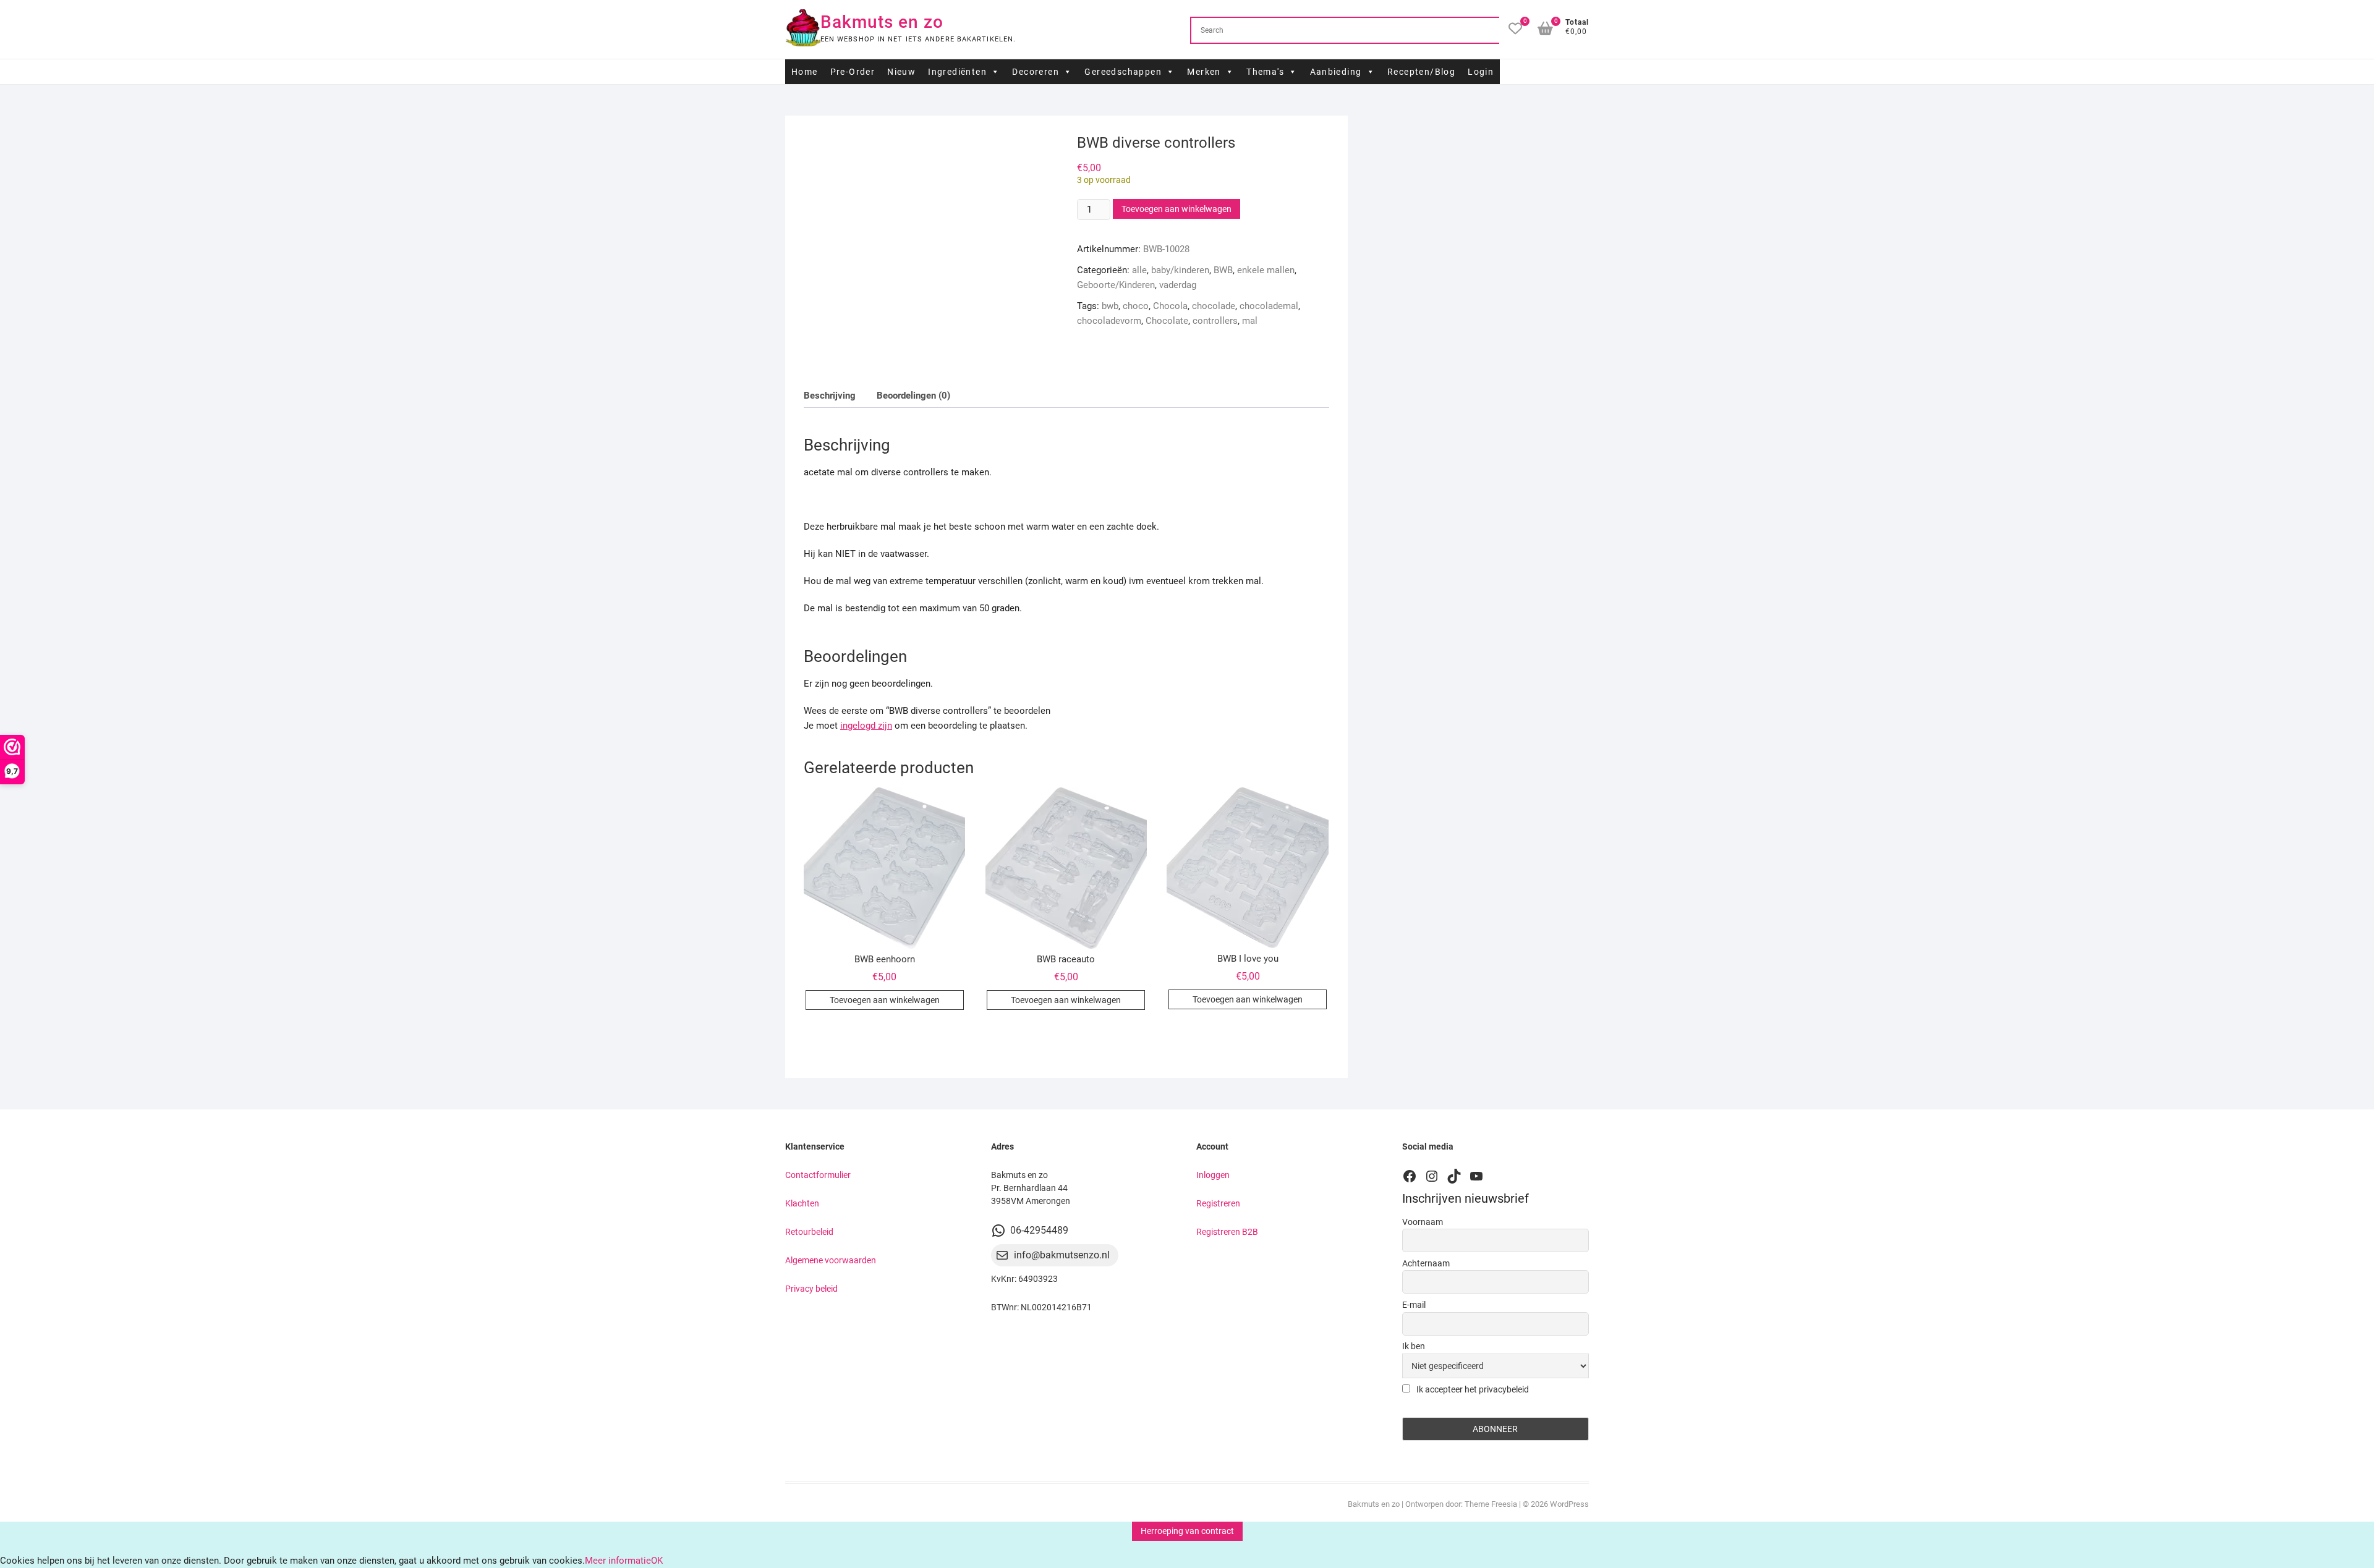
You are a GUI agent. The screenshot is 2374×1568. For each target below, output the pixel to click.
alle (1139, 270)
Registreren (1218, 1203)
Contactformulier (818, 1175)
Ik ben (1414, 1346)
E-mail (1414, 1305)
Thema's (1265, 72)
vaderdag (1178, 285)
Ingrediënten (957, 72)
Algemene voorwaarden (831, 1260)
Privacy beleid (811, 1289)
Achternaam (1426, 1263)
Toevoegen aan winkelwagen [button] (885, 1000)
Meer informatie (618, 1561)
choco (1136, 306)
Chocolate (1167, 321)
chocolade (1214, 306)
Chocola (1170, 306)
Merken (1204, 72)
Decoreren (1036, 72)
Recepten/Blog (1421, 72)
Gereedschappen (1123, 72)
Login (1481, 72)
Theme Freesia (1491, 1504)
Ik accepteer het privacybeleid (1472, 1389)
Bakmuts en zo (882, 22)
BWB (1223, 270)
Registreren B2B (1227, 1232)
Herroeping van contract (1187, 1531)
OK (657, 1561)
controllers (1215, 321)
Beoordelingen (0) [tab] (913, 396)
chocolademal (1269, 306)
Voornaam (1423, 1222)
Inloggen (1213, 1175)
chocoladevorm (1109, 321)
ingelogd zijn (866, 726)
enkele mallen (1266, 270)
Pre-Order (853, 72)
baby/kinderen (1180, 270)
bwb (1110, 306)
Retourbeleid (809, 1232)
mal (1250, 321)
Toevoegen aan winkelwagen (1176, 209)
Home (805, 72)
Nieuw (901, 72)
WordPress (1569, 1504)
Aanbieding (1336, 72)
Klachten (802, 1203)
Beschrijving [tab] (830, 396)
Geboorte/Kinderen (1116, 285)
